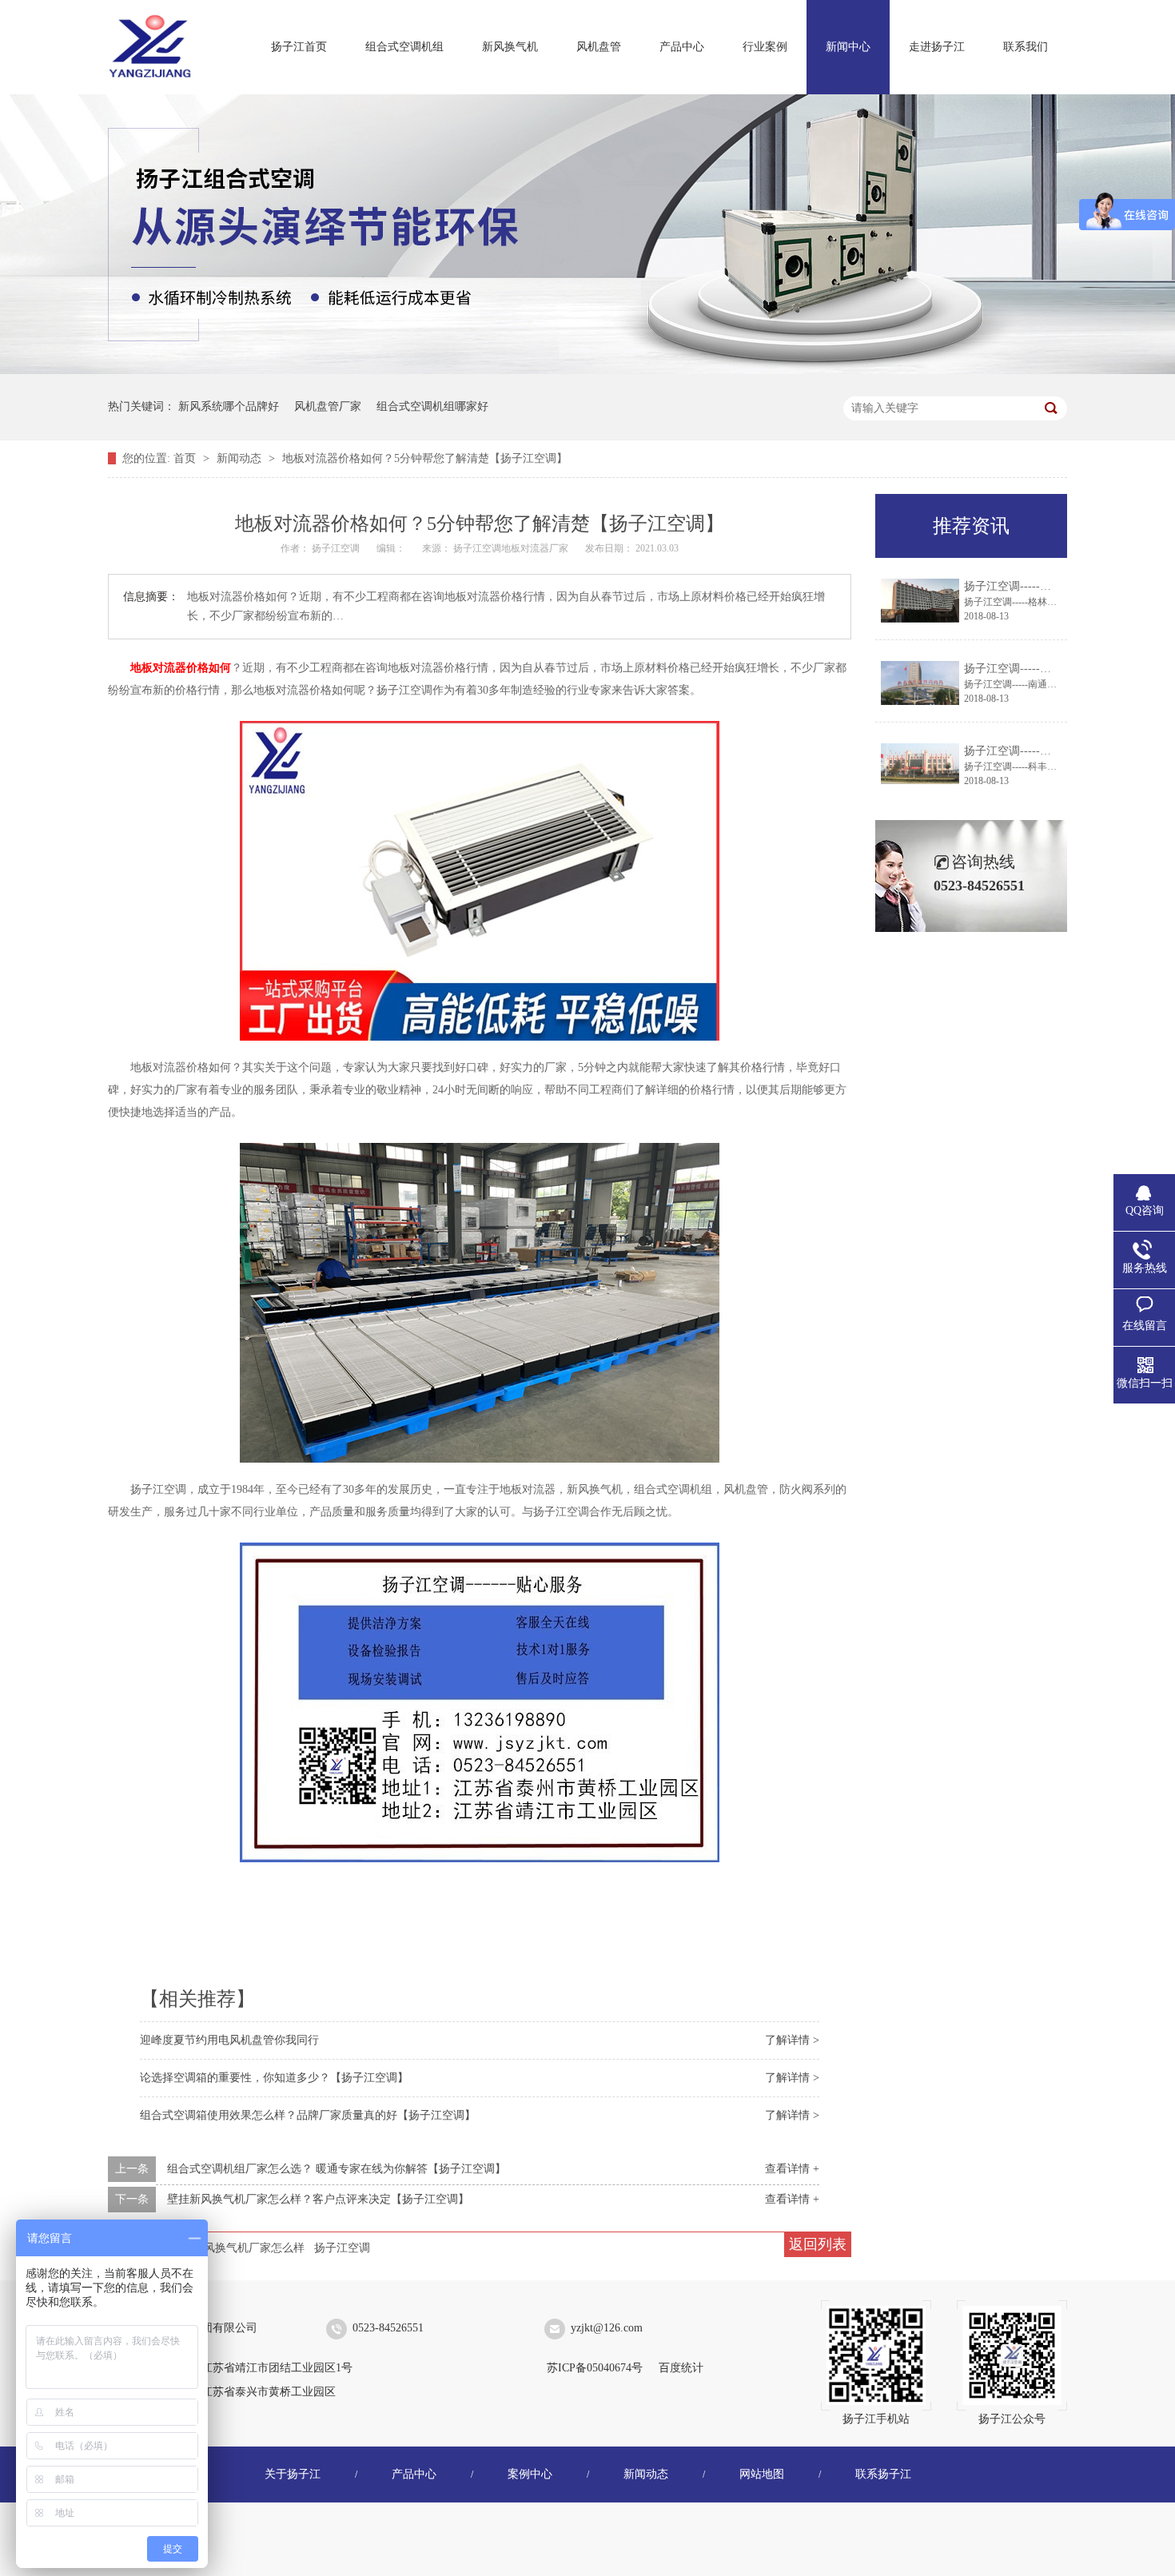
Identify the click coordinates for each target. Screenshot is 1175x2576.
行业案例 (765, 47)
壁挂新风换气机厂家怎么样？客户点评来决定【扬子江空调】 (318, 2199)
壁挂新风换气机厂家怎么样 (237, 2248)
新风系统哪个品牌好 (229, 406)
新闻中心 (848, 47)
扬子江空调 (342, 2248)
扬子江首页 (299, 47)
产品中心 (682, 47)
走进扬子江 (937, 47)
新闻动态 (241, 458)
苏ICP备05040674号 (595, 2368)
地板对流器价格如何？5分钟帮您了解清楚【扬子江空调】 (425, 458)
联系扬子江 (883, 2474)
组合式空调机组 (404, 47)
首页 (186, 458)
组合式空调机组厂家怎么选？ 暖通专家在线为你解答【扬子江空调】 (337, 2169)
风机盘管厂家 (328, 406)
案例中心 (530, 2474)
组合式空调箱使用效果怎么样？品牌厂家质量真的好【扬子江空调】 (308, 2115)
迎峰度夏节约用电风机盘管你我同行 (229, 2040)
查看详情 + (792, 2169)
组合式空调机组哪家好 (432, 406)
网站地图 (762, 2474)
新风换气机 (510, 47)
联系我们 (1026, 47)
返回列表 (818, 2244)
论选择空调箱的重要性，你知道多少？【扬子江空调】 (274, 2078)
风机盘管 (599, 47)
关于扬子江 (293, 2474)
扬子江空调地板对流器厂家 (512, 548)
